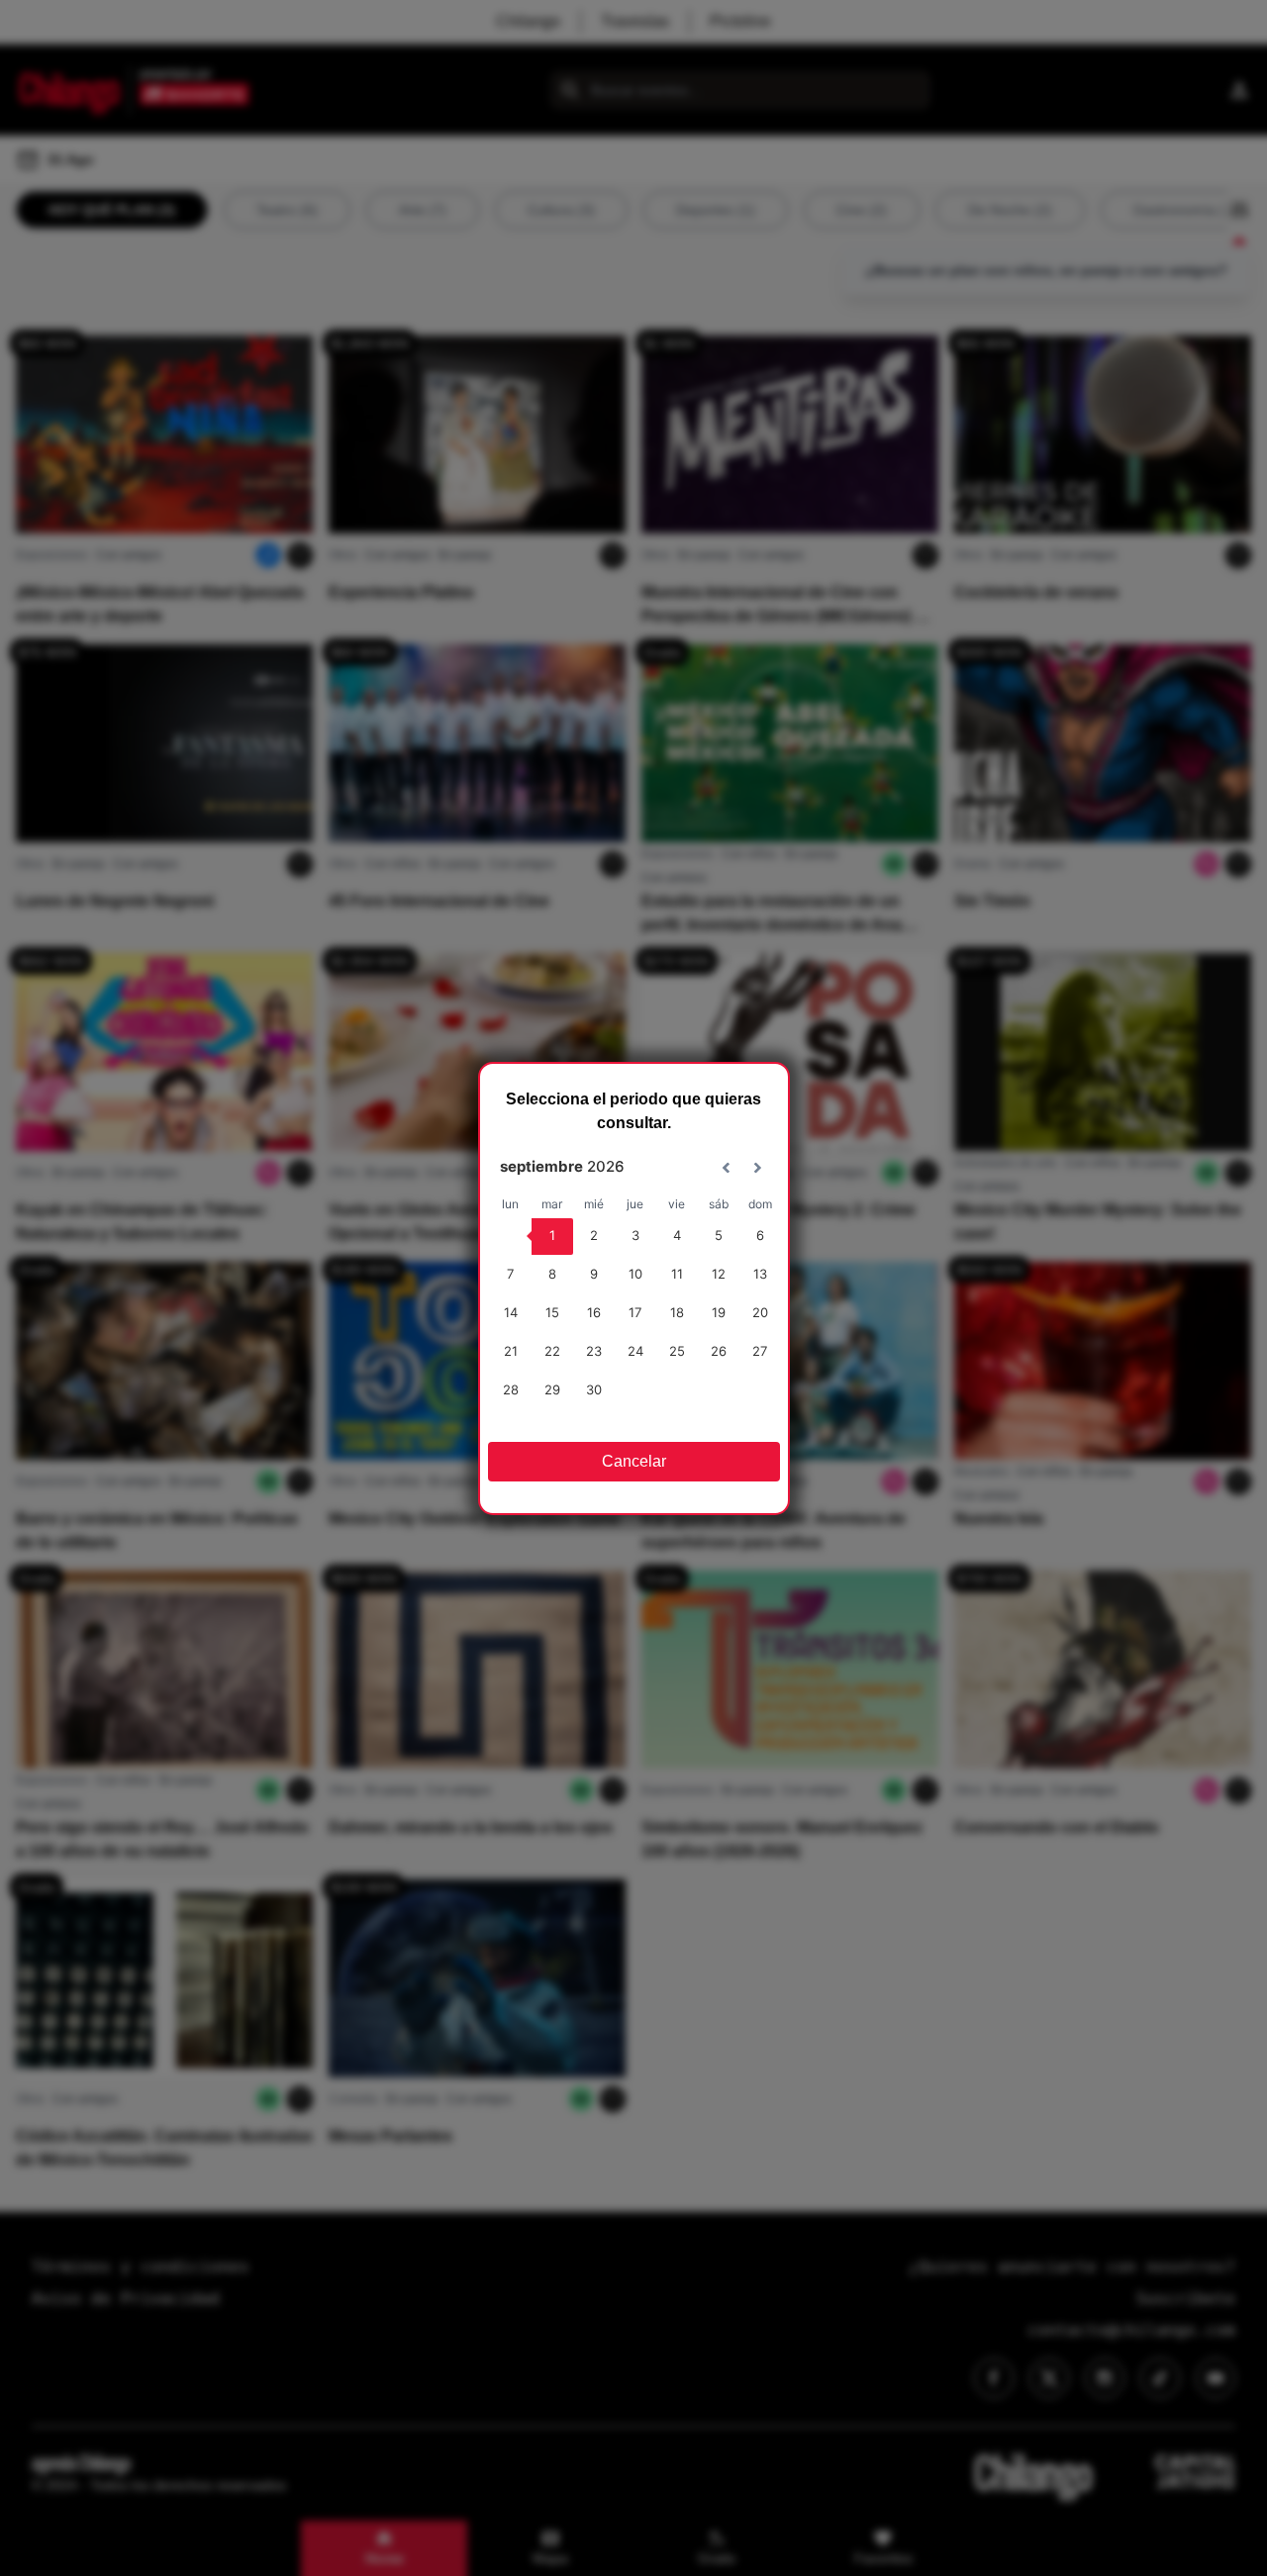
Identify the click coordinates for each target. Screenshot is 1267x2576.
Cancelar (634, 1461)
